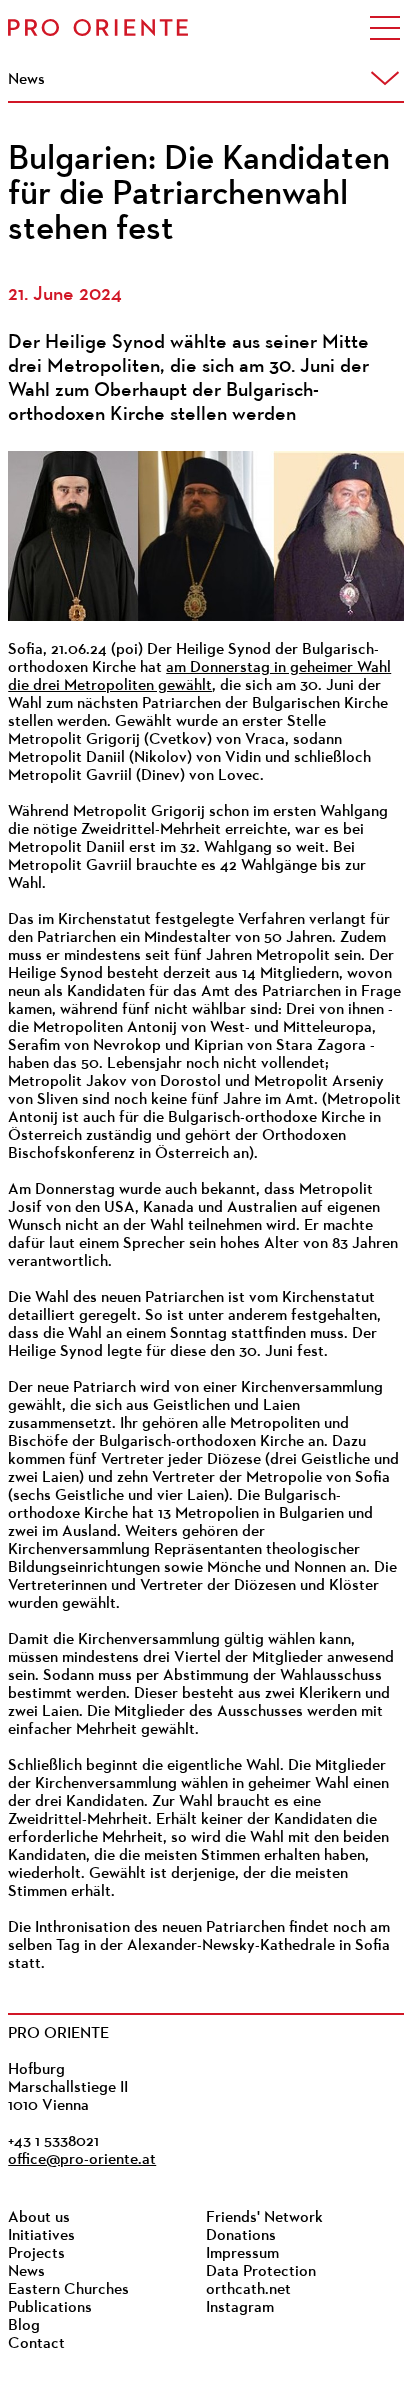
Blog (24, 2326)
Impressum (242, 2254)
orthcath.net (248, 2290)
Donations (241, 2236)
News (26, 2272)
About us (39, 2218)
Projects (36, 2254)
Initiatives (41, 2236)
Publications (50, 2308)
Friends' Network (264, 2218)
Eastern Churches (68, 2290)
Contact (36, 2344)
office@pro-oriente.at (82, 2160)
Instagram (240, 2308)
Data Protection (261, 2272)
